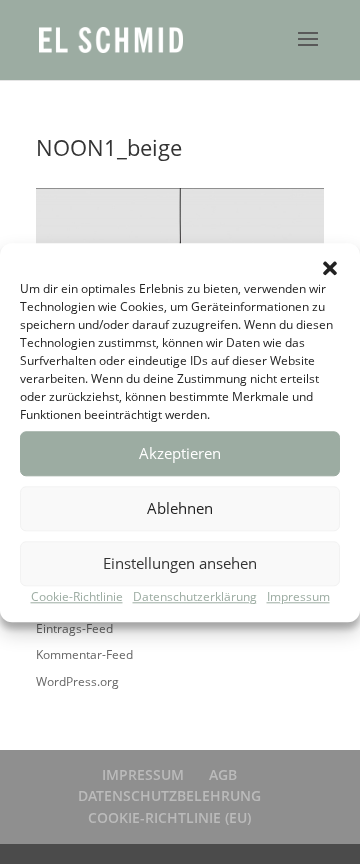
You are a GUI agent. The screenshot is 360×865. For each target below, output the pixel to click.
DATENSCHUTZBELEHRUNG (169, 795)
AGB (223, 774)
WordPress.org (77, 681)
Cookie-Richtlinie (77, 596)
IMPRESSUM (143, 774)
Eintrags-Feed (74, 628)
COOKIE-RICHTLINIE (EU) (169, 817)
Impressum (298, 596)
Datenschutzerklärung (195, 596)
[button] (330, 268)
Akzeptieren (180, 453)
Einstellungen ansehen (180, 563)
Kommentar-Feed (84, 654)
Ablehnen (180, 508)
